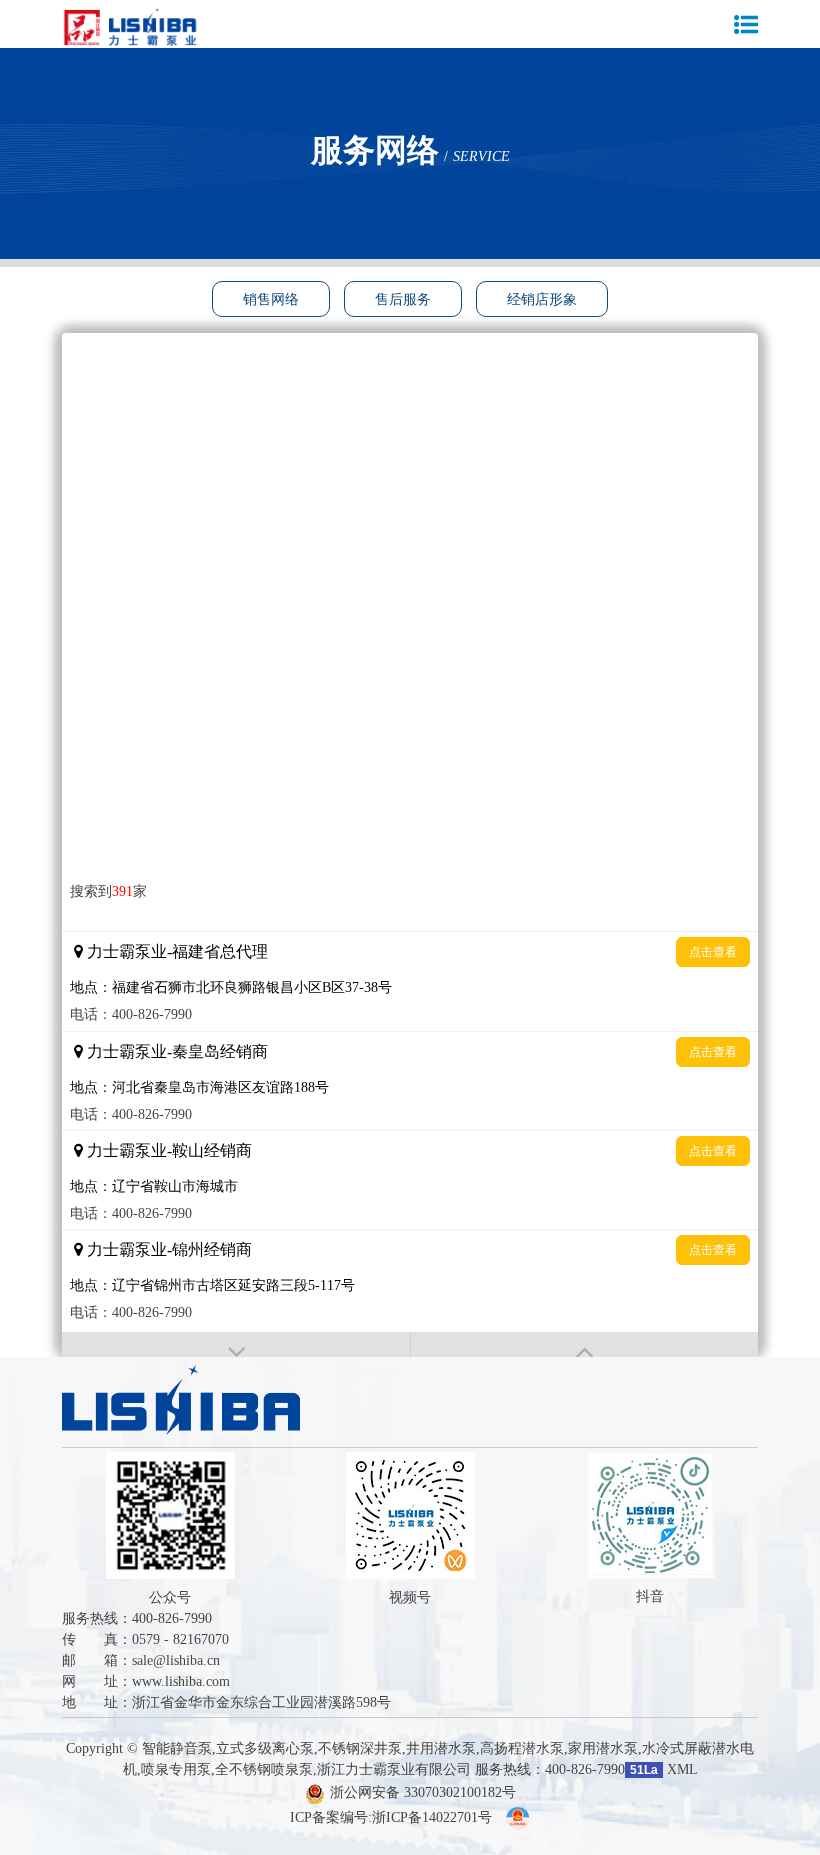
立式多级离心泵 (265, 1748)
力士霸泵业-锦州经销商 (169, 1249)
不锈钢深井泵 (360, 1748)
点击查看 (713, 952)
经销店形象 (542, 299)
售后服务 (403, 299)
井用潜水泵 (441, 1748)
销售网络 (271, 299)
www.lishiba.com (181, 1681)
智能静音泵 (177, 1748)
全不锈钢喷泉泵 (264, 1769)
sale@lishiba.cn (176, 1660)
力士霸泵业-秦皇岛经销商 (177, 1051)
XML (682, 1769)
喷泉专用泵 (176, 1769)
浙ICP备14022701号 (432, 1817)
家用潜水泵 (603, 1748)
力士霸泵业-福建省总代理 (177, 951)
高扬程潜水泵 (522, 1748)
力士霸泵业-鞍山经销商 (169, 1150)
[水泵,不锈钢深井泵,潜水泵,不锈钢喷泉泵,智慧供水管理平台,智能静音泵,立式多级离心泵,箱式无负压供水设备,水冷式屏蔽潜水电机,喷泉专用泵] (137, 27)
